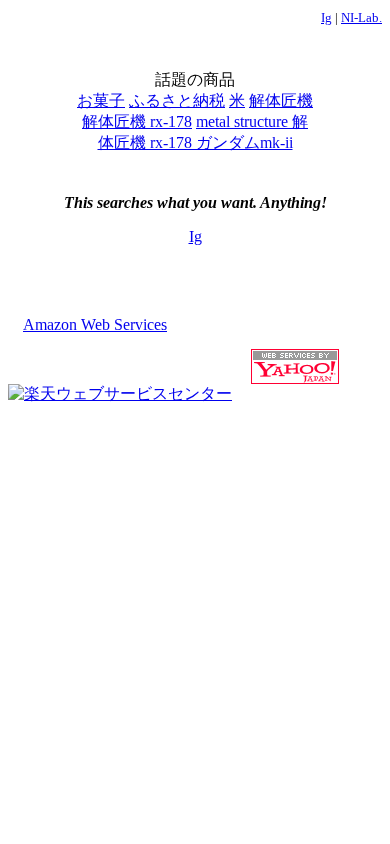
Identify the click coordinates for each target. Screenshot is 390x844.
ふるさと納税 (177, 100)
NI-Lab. (361, 17)
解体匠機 (281, 100)
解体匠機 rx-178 (137, 121)
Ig (326, 17)
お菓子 (101, 100)
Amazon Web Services (95, 324)
